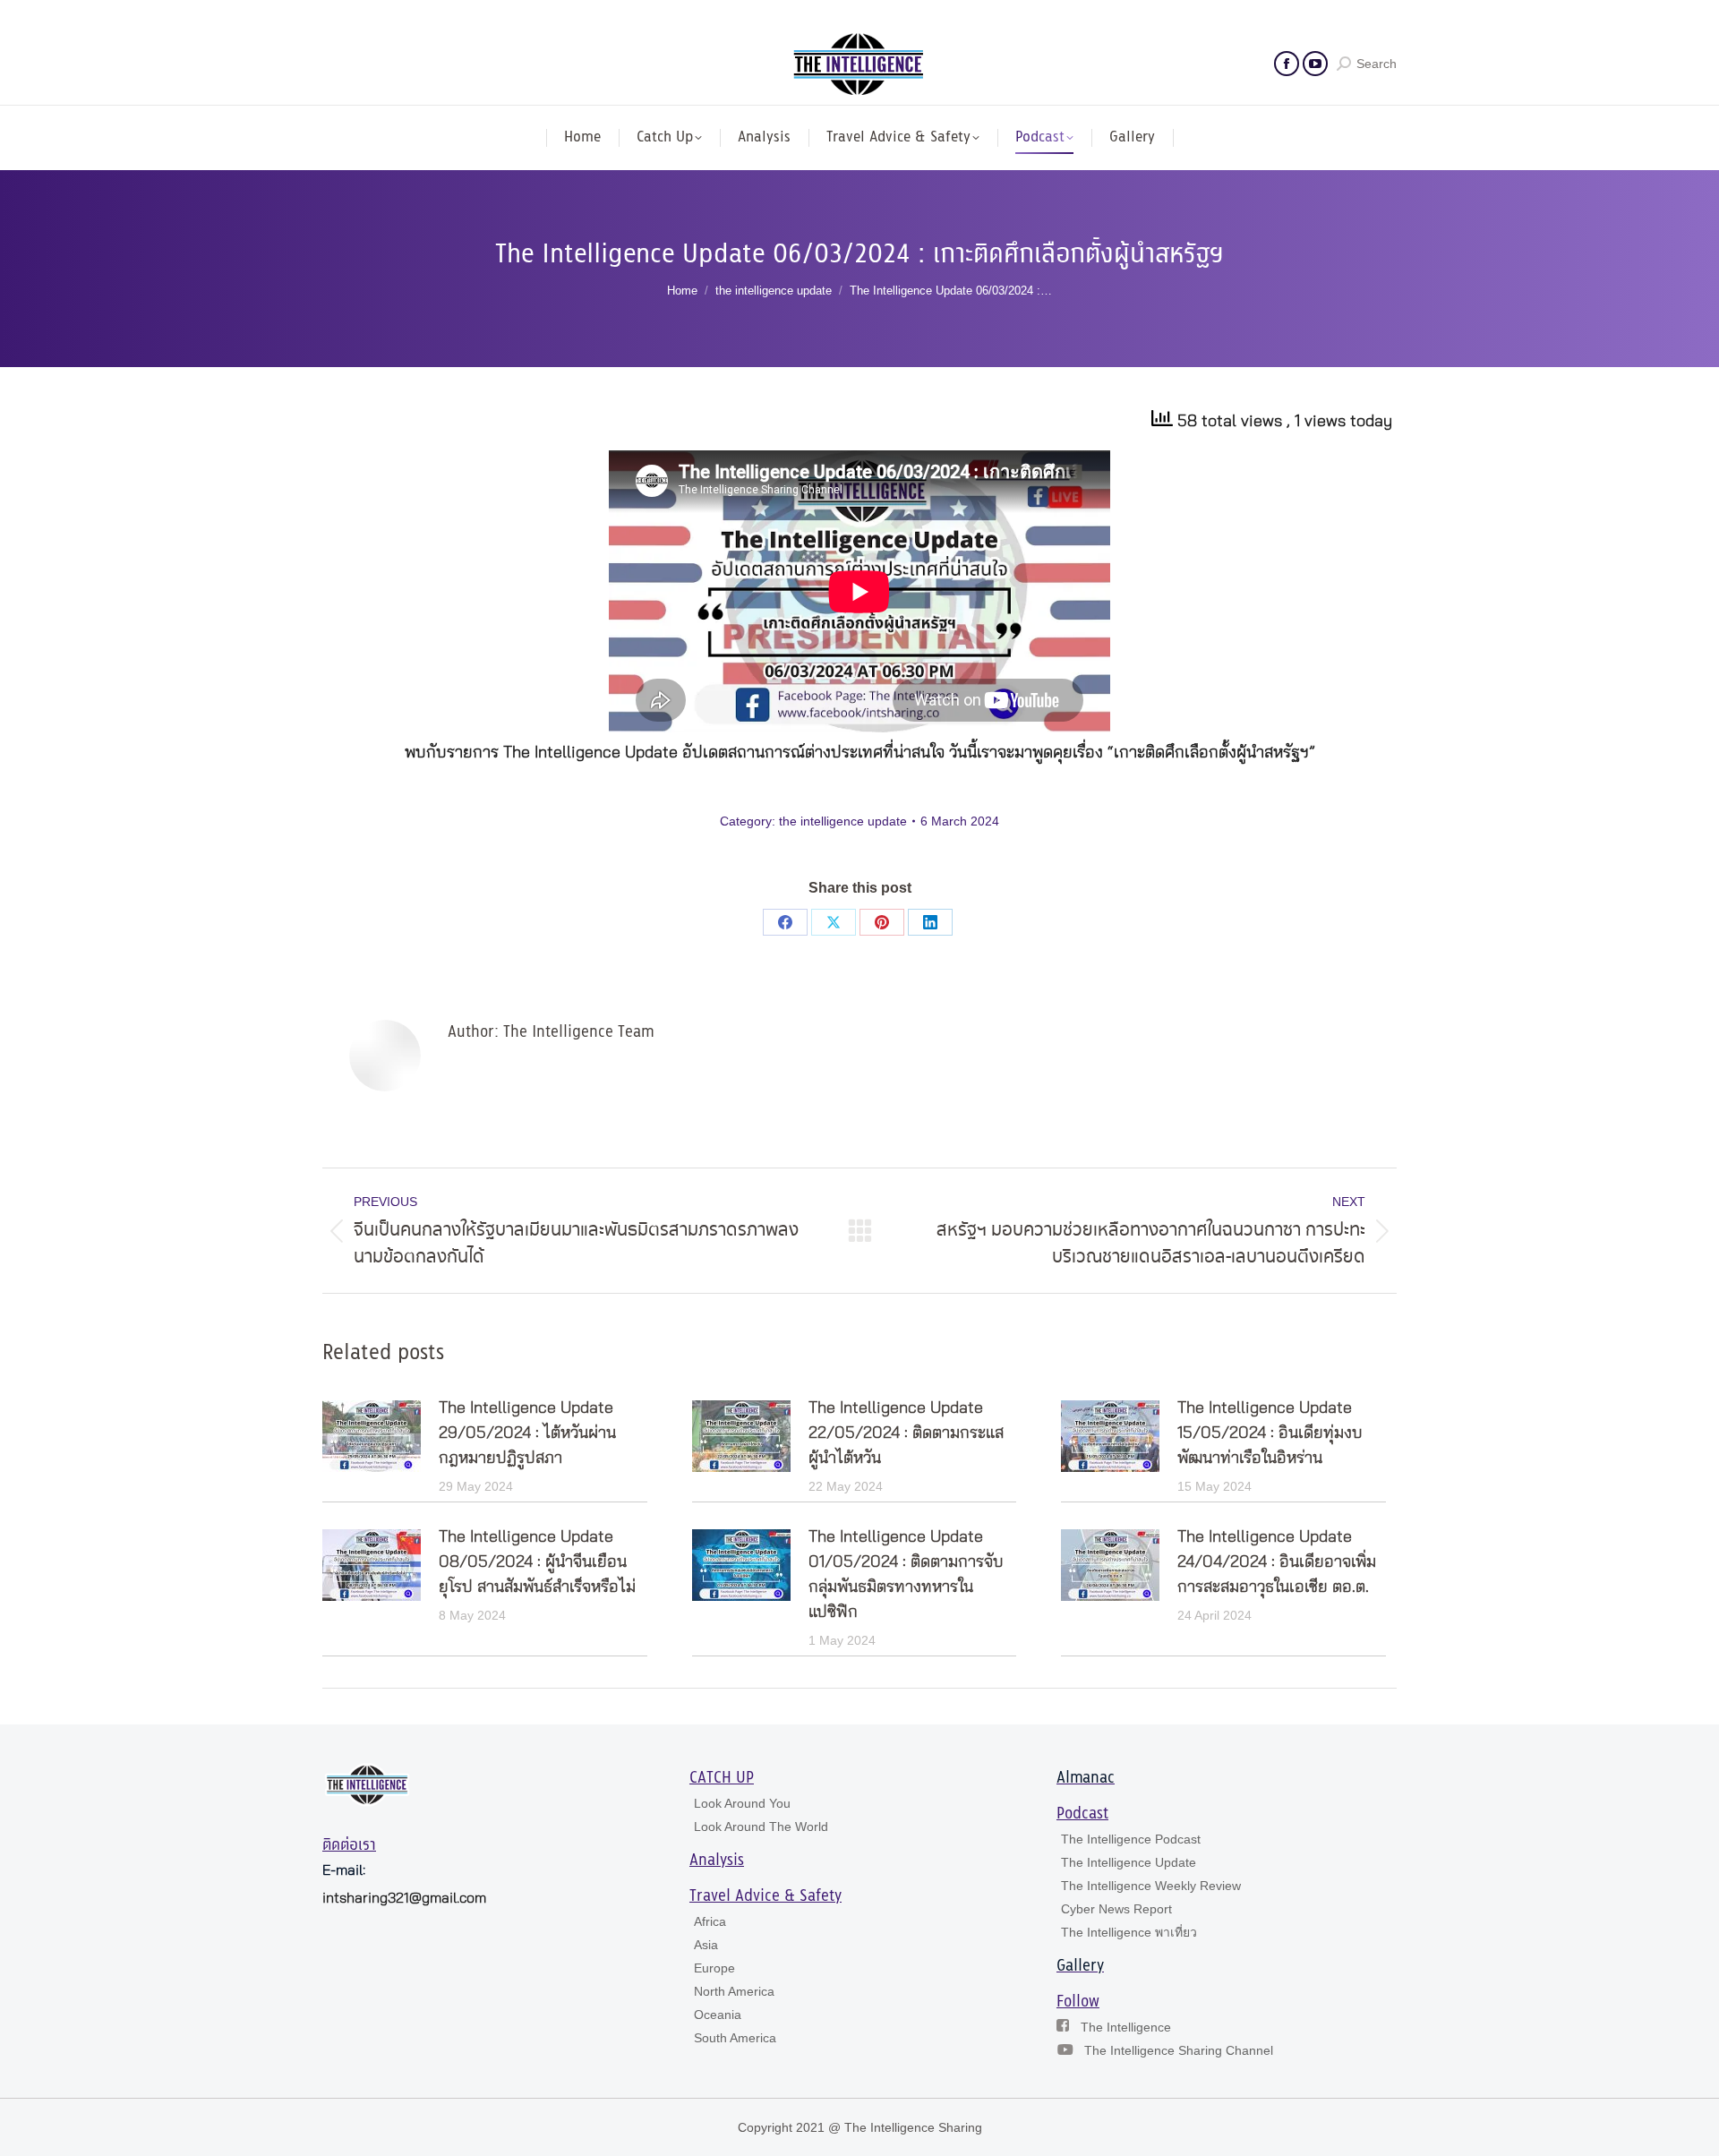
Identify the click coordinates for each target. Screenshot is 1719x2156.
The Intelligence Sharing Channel (1179, 2050)
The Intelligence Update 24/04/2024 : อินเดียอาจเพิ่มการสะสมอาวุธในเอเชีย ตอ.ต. (1277, 1562)
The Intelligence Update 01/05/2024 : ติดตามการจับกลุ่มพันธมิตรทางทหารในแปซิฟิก (906, 1575)
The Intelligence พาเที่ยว (1129, 1932)
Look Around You (742, 1803)
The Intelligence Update (1129, 1862)
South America (735, 2038)
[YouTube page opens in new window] (1315, 64)
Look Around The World (761, 1827)
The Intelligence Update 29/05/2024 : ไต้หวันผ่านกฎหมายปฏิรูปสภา (527, 1433)
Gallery (1080, 1966)
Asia (706, 1945)
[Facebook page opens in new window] (1287, 64)
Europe (714, 1968)
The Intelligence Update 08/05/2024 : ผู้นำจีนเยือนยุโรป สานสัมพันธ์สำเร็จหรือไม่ (537, 1562)
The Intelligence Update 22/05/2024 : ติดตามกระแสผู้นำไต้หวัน (906, 1433)
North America (734, 1991)
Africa (710, 1921)
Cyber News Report (1116, 1909)
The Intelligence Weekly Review (1151, 1886)
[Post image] (372, 1436)
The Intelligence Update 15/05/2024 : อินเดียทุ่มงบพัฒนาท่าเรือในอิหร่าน (1270, 1433)
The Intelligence (1126, 2027)
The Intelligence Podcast (1131, 1839)
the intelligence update (843, 821)
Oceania (718, 2015)
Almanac (1086, 1778)
